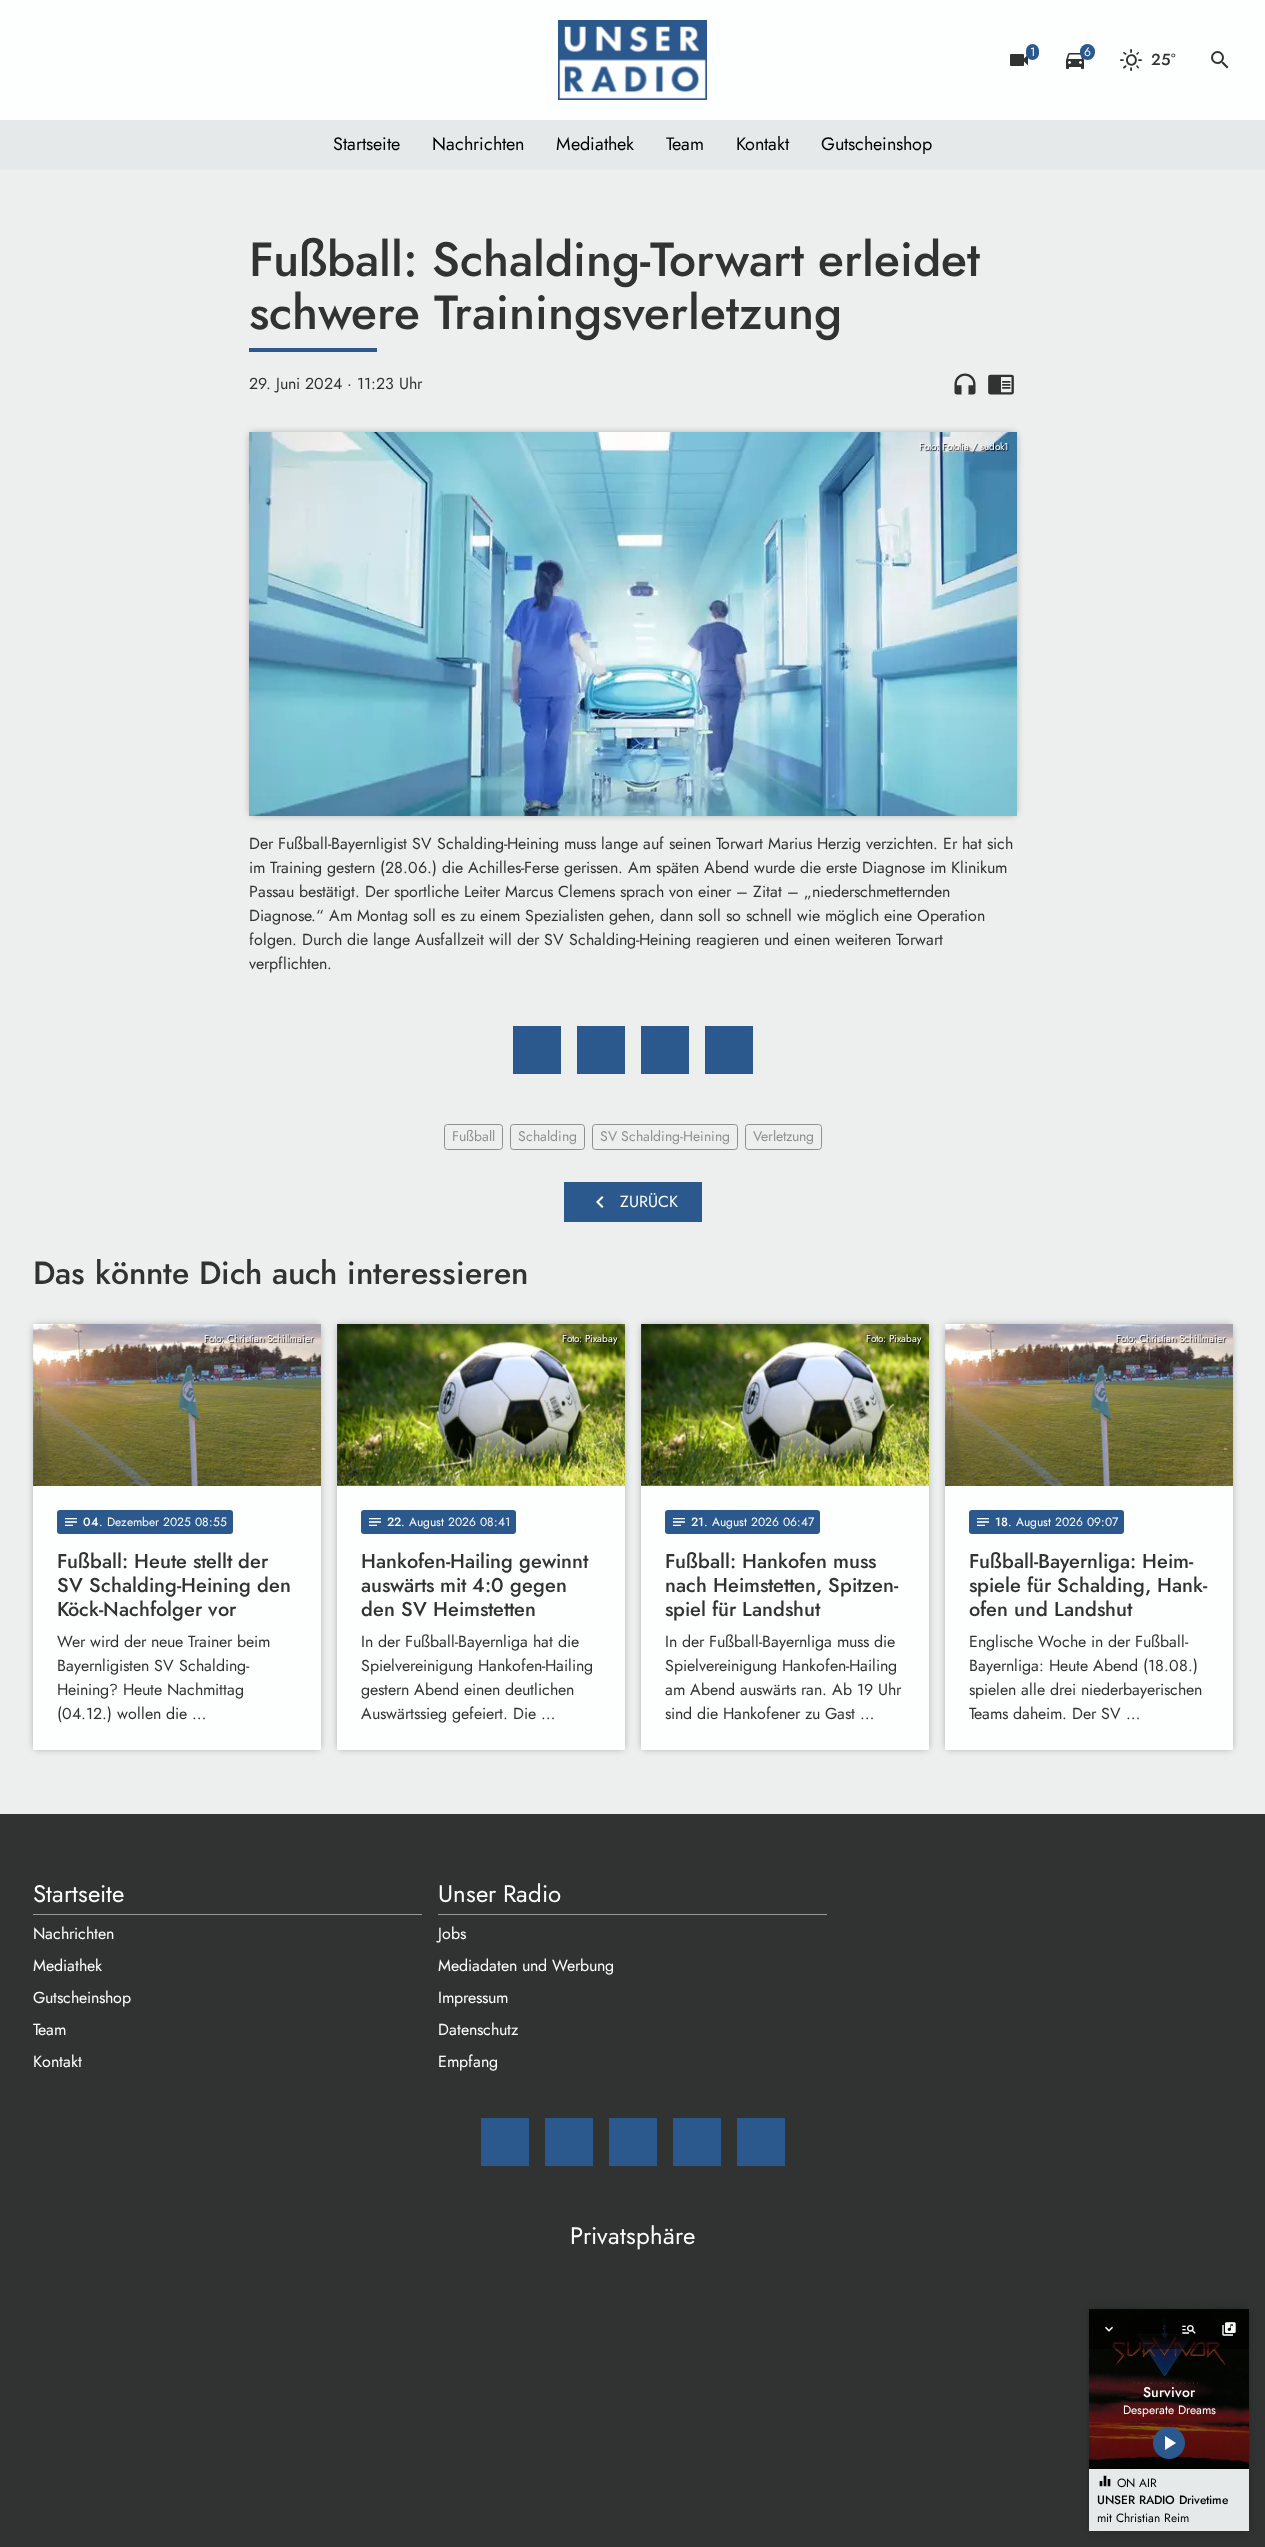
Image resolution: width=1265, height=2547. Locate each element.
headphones (965, 384)
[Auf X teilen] (601, 1050)
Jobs (452, 1933)
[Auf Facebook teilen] (537, 1050)
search (1220, 60)
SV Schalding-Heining (665, 1136)
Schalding (547, 1136)
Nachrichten (478, 144)
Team (685, 144)
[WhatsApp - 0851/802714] (213, 60)
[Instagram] (133, 60)
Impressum (473, 1997)
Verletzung (783, 1136)
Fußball (473, 1136)
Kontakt (762, 144)
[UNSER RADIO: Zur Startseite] (633, 60)
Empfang (468, 2061)
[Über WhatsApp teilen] (665, 1050)
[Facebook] (93, 60)
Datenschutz (478, 2029)
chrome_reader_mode (1001, 384)
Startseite (366, 144)
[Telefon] (173, 60)
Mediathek (595, 144)
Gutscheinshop (876, 144)
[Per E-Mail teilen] (729, 1050)
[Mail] (53, 60)
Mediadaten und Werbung (526, 1965)
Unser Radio (499, 1894)
